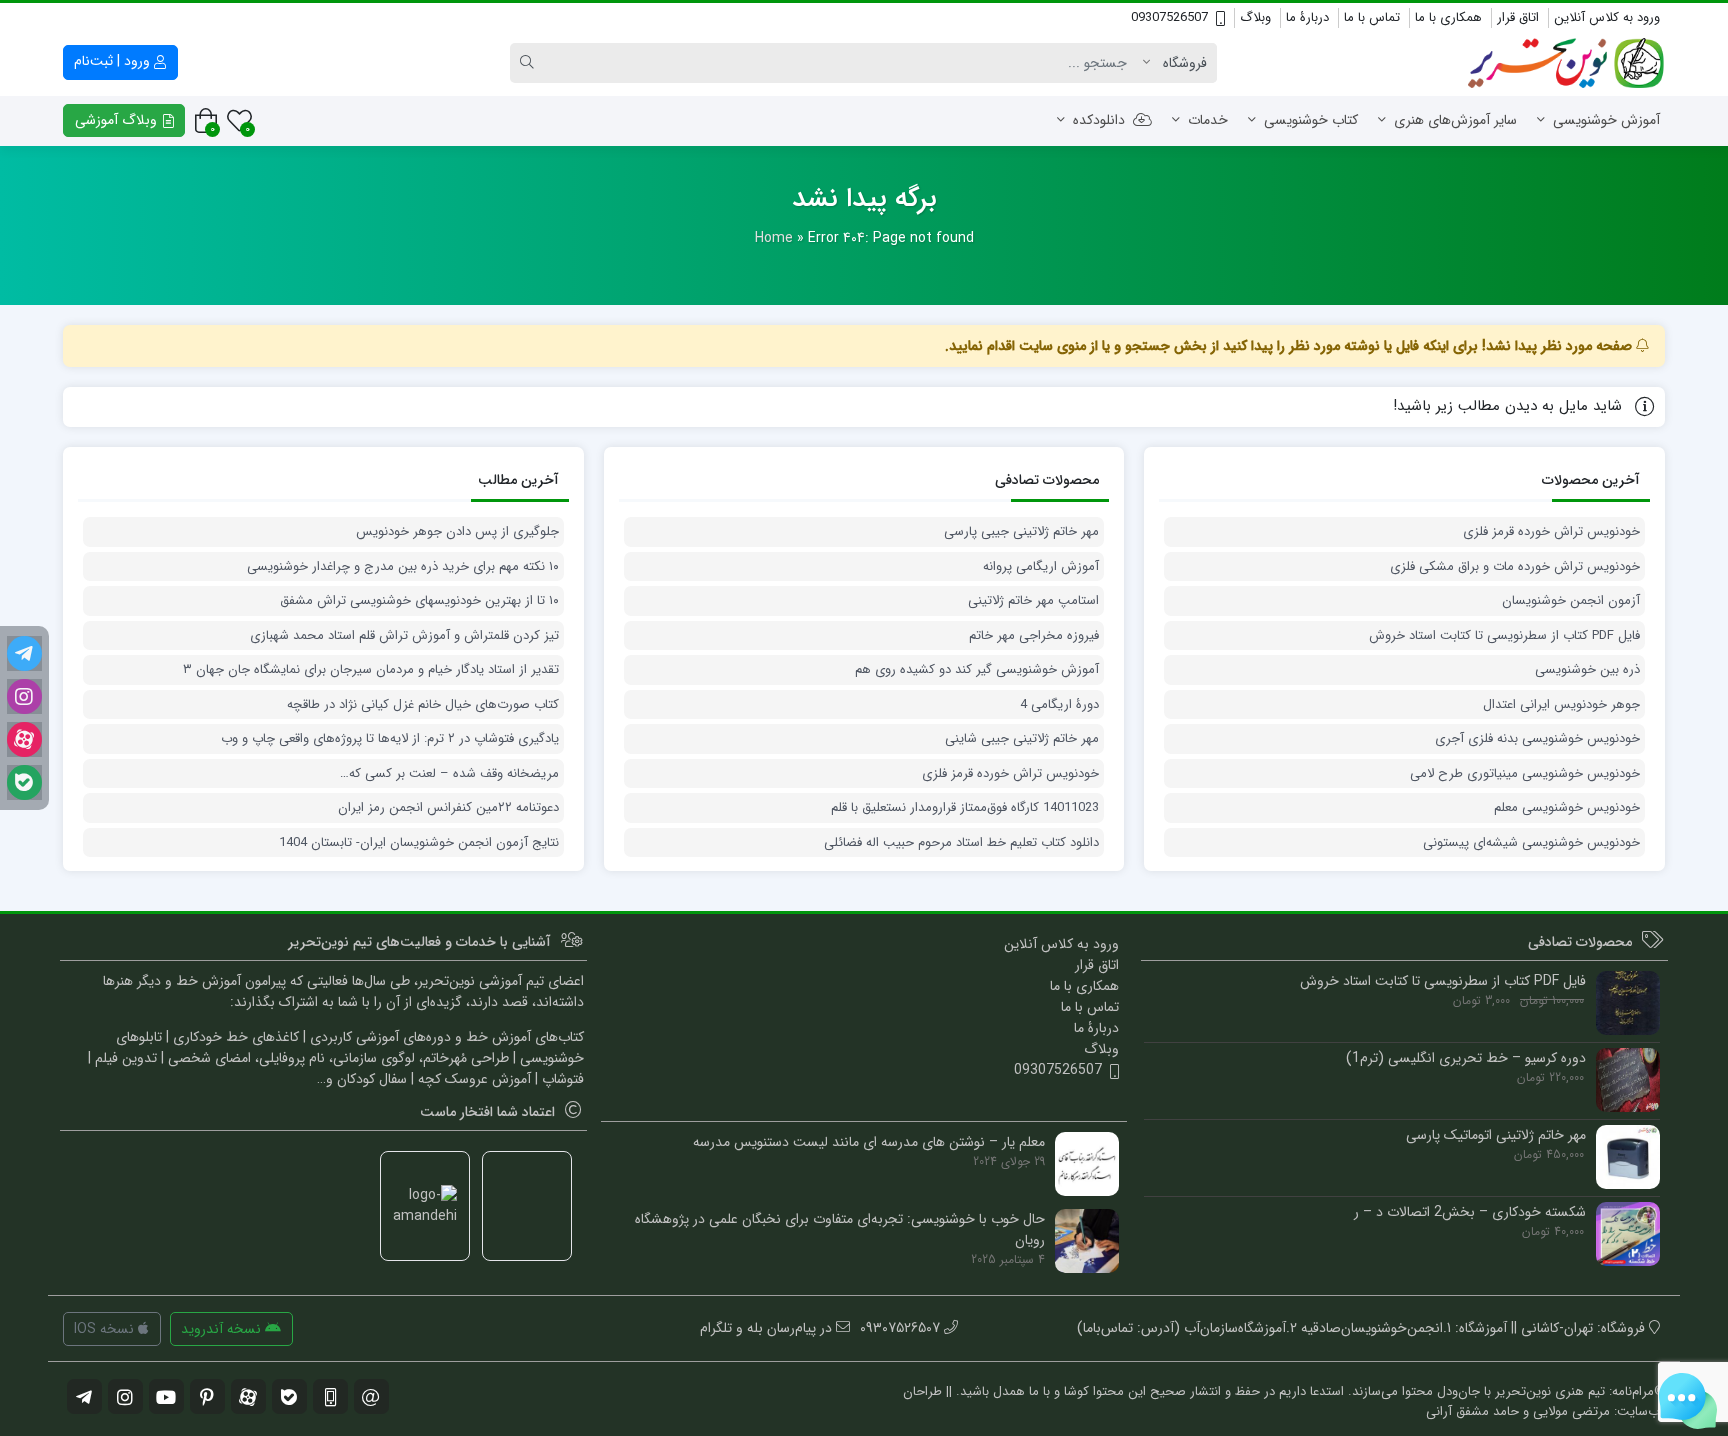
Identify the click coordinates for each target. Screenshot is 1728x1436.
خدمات (1208, 120)
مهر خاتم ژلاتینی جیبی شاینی (1022, 739)
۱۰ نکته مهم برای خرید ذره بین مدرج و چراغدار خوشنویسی (403, 567)
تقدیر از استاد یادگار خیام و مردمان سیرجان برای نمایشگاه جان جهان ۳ (371, 670)
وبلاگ (1255, 17)
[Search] (530, 63)
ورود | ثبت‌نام (114, 61)
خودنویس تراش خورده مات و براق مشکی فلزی (1515, 567)
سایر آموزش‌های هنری (1455, 120)
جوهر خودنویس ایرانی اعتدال (1561, 705)
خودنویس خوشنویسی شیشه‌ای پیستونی (1531, 843)
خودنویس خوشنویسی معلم (1567, 808)
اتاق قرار (1518, 17)
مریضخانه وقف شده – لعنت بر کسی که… (449, 774)
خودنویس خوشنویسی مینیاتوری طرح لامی (1525, 774)
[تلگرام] (24, 653)
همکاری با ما (1448, 17)
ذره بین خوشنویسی (1587, 670)
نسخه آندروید (223, 1329)
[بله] (24, 782)
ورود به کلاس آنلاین (1607, 17)
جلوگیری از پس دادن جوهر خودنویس (457, 532)
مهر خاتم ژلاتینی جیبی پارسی (1021, 532)
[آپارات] (24, 739)
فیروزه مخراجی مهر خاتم (1034, 636)
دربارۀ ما (1307, 17)
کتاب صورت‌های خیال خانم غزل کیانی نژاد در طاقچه (423, 705)
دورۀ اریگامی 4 (1059, 705)
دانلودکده (1099, 120)
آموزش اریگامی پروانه (1041, 567)
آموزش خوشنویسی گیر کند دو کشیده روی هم (977, 670)
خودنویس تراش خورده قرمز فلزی (1551, 532)
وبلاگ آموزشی (118, 120)
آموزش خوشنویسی (1606, 120)
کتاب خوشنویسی (1311, 120)
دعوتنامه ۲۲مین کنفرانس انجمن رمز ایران (448, 808)
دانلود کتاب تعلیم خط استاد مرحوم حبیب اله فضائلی (961, 843)
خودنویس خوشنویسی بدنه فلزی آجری (1537, 739)
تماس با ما (1372, 17)
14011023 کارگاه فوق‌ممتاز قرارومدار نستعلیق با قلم (965, 808)
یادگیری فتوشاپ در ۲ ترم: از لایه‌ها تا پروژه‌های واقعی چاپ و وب (390, 739)
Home (774, 238)
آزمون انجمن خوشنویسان (1571, 601)
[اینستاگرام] (24, 696)
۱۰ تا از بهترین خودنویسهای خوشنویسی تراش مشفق (419, 601)
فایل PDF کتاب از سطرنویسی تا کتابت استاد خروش (1504, 636)
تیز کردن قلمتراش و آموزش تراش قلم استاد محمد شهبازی (404, 636)
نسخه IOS (106, 1329)
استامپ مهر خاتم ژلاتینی (1033, 601)
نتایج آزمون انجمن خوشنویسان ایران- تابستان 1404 (419, 843)
